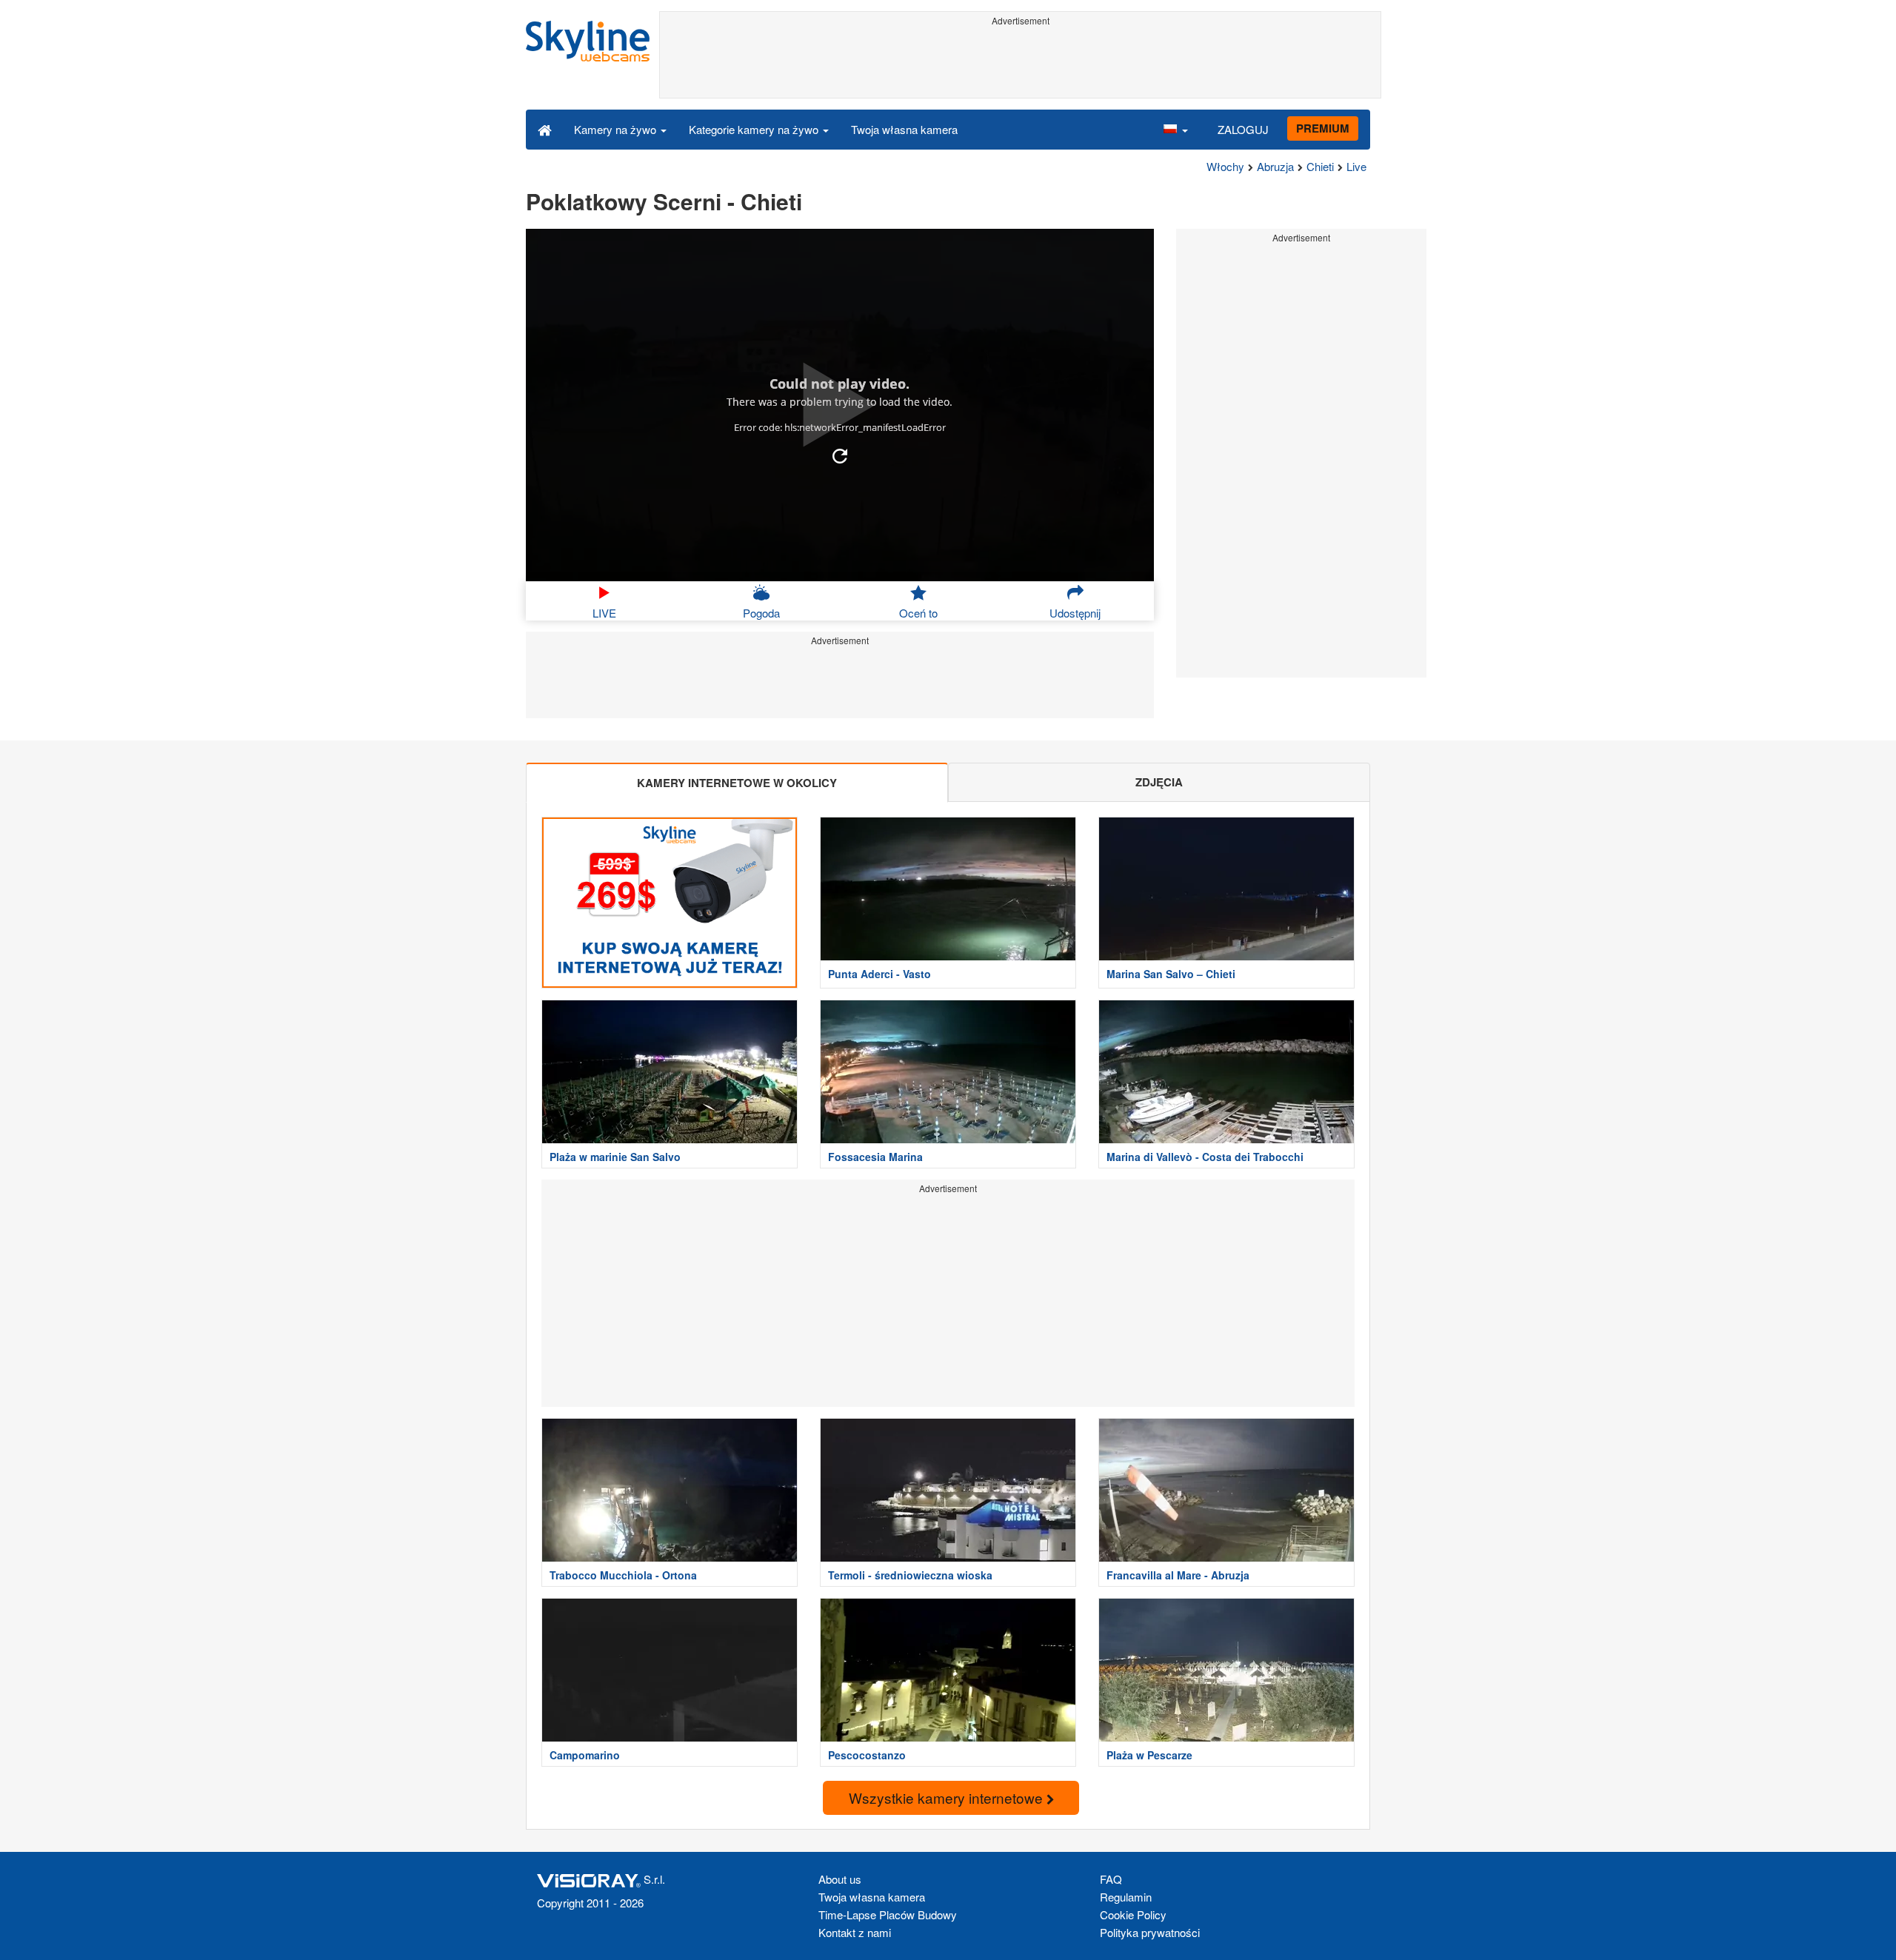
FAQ (1111, 1879)
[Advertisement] (1020, 64)
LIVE (604, 613)
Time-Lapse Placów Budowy (888, 1914)
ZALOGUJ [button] (1243, 129)
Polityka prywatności (1150, 1932)
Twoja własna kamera (904, 129)
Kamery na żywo (617, 129)
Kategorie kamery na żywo (755, 129)
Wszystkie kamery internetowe (948, 1797)
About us (840, 1879)
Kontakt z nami (855, 1932)
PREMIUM (1323, 128)
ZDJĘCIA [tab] (1159, 782)
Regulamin (1126, 1897)
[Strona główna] (545, 129)
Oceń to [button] (918, 613)
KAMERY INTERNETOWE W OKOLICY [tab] (737, 783)
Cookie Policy (1133, 1914)
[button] (1175, 129)
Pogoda (761, 613)
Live (1356, 166)
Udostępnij (1075, 613)
